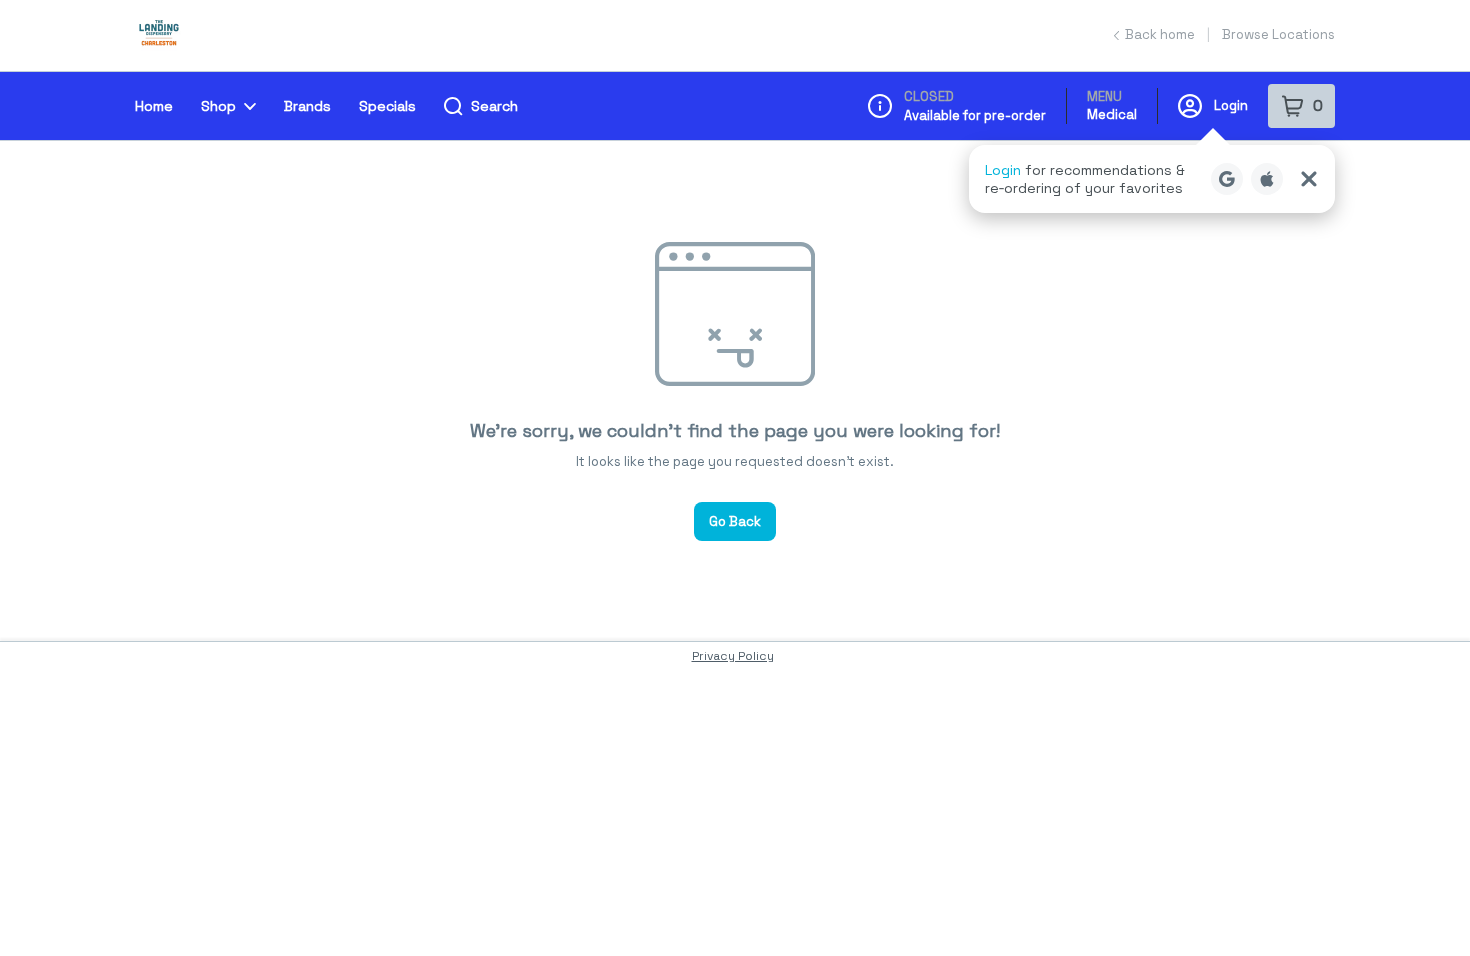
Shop (218, 106)
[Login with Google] (1227, 179)
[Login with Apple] (1267, 179)
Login (1231, 105)
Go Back (735, 521)
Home (154, 106)
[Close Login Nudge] (1309, 179)
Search (494, 106)
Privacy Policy (733, 656)
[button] (1152, 179)
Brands (307, 106)
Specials (387, 106)
